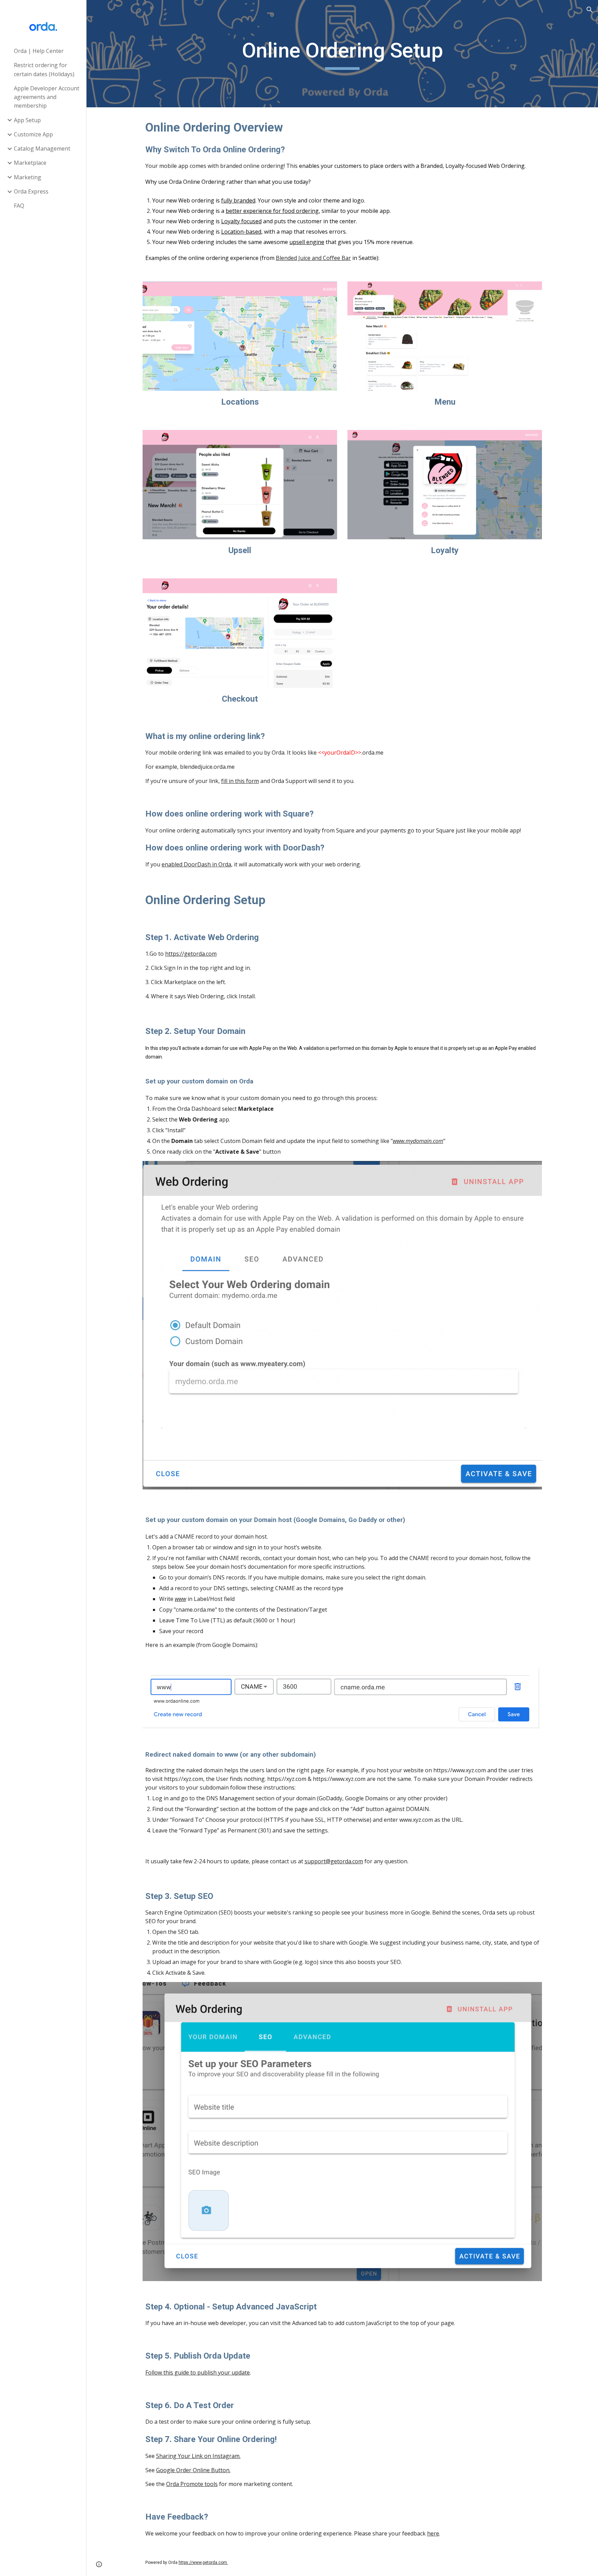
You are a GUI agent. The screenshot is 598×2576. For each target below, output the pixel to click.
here (433, 2533)
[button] (590, 10)
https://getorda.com (191, 954)
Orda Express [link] (31, 191)
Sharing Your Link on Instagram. (198, 2456)
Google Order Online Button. (193, 2470)
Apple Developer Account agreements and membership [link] (47, 97)
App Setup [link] (27, 120)
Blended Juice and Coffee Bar (313, 258)
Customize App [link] (33, 134)
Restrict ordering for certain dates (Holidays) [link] (44, 69)
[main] (342, 54)
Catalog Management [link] (42, 148)
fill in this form (240, 781)
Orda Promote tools (192, 2484)
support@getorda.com (334, 1861)
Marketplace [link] (30, 163)
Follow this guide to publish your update (198, 2372)
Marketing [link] (28, 177)
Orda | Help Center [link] (39, 51)
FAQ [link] (19, 206)
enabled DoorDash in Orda (196, 864)
